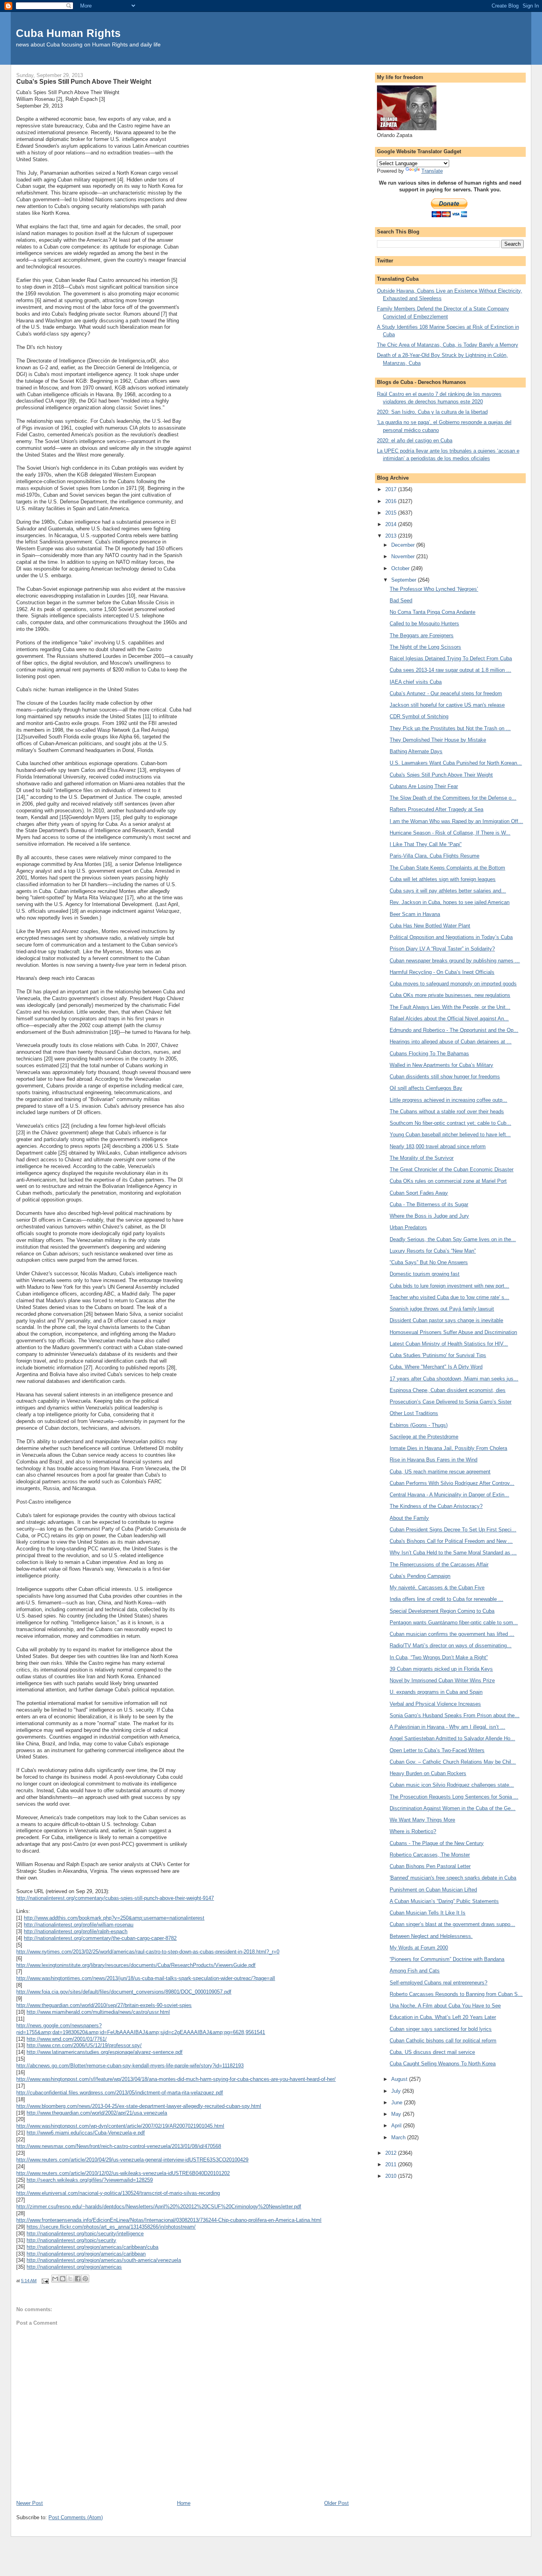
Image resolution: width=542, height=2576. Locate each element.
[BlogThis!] (63, 2279)
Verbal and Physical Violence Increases (435, 1704)
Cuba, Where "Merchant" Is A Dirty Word (436, 1367)
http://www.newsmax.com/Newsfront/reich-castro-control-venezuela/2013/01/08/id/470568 (119, 2146)
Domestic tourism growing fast (425, 1274)
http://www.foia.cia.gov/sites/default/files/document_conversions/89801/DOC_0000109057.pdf (124, 1992)
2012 (392, 2153)
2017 (392, 489)
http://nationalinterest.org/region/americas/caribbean (86, 2254)
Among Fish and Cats (415, 1971)
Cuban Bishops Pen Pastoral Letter (430, 1866)
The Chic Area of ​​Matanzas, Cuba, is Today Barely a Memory (448, 345)
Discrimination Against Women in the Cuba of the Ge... (453, 1808)
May (397, 2114)
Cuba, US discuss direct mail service (432, 2052)
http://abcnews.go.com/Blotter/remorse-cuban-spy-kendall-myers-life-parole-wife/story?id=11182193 (130, 2066)
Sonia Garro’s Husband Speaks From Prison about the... (455, 1715)
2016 (392, 501)
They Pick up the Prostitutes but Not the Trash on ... (450, 728)
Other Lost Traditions (414, 1413)
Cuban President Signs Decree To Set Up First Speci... (453, 1530)
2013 (392, 536)
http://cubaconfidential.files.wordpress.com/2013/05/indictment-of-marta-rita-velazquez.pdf (120, 2093)
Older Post (336, 2503)
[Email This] (55, 2279)
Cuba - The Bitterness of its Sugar (429, 1204)
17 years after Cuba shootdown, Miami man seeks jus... (454, 1379)
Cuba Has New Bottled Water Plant (430, 926)
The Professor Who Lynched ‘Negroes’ (434, 589)
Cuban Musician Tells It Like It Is (428, 1913)
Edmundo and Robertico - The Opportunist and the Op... (454, 1030)
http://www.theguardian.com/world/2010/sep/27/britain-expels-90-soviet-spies (104, 2005)
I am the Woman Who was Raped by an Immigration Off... (456, 821)
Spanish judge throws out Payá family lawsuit (442, 1309)
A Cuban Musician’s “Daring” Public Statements (444, 1901)
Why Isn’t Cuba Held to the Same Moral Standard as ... (453, 1553)
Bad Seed (401, 601)
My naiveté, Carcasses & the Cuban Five (437, 1588)
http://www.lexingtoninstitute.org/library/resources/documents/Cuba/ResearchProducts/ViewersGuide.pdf (136, 1965)
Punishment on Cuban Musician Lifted (433, 1890)
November (404, 556)
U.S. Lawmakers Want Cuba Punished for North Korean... (456, 763)
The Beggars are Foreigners (422, 635)
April (397, 2126)
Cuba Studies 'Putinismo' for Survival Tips (438, 1355)
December (404, 545)
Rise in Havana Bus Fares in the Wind (433, 1460)
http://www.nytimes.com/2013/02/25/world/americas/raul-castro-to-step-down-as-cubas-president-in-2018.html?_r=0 (148, 1952)
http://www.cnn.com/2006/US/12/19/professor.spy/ (84, 2045)
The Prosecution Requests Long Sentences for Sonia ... (454, 1797)
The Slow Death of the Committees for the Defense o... (453, 798)
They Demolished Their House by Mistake (438, 740)
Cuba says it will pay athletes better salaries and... (448, 891)
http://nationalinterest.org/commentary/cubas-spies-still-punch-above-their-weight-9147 (115, 1898)
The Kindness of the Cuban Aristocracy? (436, 1506)
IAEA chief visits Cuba (416, 682)
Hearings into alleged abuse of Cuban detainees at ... (451, 1042)
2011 (392, 2164)
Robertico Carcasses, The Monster (430, 1855)
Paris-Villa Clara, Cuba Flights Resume (434, 856)
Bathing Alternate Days (416, 751)
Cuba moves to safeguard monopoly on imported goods (453, 984)
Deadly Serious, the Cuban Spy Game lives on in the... (453, 1239)
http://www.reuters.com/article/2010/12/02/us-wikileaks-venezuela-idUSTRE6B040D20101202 (123, 2173)
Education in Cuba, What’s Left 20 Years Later (443, 2017)
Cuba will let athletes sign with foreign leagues (443, 879)
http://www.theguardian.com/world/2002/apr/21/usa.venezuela (97, 2113)
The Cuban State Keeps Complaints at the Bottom (447, 868)
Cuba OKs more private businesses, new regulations (450, 995)
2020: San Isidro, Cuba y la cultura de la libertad (432, 412)
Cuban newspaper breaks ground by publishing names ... (455, 961)
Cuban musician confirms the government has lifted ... (452, 1634)
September (405, 580)
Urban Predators (408, 1227)
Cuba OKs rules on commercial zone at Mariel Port (448, 1181)
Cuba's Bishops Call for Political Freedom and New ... (451, 1541)
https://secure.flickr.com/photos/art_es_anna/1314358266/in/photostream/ (111, 2227)
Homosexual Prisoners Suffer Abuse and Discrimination (453, 1332)
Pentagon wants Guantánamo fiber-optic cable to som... (454, 1623)
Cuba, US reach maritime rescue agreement (440, 1472)
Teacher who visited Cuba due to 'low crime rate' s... (449, 1297)
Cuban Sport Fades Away (419, 1193)
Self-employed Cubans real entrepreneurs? (438, 1983)
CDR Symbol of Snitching (419, 716)
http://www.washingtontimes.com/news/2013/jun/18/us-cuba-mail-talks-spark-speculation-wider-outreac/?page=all (146, 1978)
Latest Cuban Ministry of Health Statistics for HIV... (449, 1344)
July (397, 2091)
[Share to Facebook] (78, 2279)
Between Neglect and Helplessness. (431, 1936)
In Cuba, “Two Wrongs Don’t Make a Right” (439, 1657)
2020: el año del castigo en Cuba (415, 441)
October (401, 568)
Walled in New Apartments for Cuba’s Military (441, 1065)
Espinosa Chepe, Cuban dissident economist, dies (448, 1390)
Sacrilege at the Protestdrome (424, 1437)
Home (184, 2503)
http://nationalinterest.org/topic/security (71, 2240)
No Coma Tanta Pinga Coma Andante (432, 612)
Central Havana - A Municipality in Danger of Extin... (449, 1495)
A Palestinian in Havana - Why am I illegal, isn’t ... (447, 1727)
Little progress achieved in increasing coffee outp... (448, 1100)
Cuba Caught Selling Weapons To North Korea (443, 2064)
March (399, 2137)
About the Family (409, 1518)
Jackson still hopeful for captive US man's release (447, 705)
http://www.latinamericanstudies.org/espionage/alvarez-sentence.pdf (105, 2052)
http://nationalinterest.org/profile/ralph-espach (76, 1931)
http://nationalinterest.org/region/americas (74, 2267)
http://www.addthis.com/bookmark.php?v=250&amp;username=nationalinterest (114, 1918)
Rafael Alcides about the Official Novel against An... (449, 1019)
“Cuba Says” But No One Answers (429, 1262)
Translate (432, 171)
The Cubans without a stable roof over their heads (447, 1112)
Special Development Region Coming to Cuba (442, 1611)
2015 (392, 513)
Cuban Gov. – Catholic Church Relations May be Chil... (453, 1762)
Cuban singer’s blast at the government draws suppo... (452, 1924)
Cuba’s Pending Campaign (420, 1576)
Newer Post (30, 2503)
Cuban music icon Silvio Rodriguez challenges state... (452, 1785)
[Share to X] (70, 2279)
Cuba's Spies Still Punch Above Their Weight (441, 775)
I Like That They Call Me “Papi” (426, 844)
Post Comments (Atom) (76, 2517)
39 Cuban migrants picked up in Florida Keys (441, 1669)
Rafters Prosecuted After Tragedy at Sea (436, 809)
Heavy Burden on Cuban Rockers (428, 1773)
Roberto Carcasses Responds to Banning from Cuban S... (456, 1994)
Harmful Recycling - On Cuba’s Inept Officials (442, 972)
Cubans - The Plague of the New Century (437, 1843)
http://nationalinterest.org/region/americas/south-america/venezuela (104, 2260)
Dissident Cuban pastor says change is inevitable (446, 1320)
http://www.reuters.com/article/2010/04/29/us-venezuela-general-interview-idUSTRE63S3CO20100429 (132, 2160)
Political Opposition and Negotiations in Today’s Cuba (451, 937)
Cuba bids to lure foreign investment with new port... (449, 1286)
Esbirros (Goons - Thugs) (419, 1425)
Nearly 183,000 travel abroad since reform (438, 1146)
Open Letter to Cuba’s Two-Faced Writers (437, 1750)
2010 (392, 2176)
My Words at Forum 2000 (419, 1948)
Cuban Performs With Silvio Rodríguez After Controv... (452, 1483)
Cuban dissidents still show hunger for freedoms (445, 1077)
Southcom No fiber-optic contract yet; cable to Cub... (450, 1123)
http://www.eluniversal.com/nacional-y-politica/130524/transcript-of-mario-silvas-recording (118, 2193)
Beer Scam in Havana (415, 914)
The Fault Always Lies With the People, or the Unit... (450, 1007)
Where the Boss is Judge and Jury (429, 1216)
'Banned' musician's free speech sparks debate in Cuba (453, 1878)
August (400, 2079)
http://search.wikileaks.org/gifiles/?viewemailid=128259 (90, 2180)
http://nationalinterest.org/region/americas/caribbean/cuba (92, 2247)
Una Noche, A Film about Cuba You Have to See (445, 2006)
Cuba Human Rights (68, 33)
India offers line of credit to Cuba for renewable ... (446, 1599)
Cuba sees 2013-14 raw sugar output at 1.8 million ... (450, 670)
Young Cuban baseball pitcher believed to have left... (450, 1135)
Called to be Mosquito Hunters (424, 624)
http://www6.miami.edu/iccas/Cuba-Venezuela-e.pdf (86, 2133)
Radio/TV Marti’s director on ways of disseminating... (451, 1646)
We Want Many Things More (422, 1820)
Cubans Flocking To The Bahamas (429, 1054)
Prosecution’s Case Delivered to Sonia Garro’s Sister (451, 1402)
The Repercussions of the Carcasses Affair (439, 1565)
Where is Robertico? (413, 1831)
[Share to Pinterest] (85, 2279)
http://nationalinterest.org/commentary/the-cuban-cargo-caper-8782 (100, 1938)
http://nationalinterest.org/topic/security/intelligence (85, 2234)
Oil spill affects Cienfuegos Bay (426, 1088)
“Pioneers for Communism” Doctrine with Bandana (447, 1959)
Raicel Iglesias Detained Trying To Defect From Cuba (451, 658)
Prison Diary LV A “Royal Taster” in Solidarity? (442, 949)
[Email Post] (45, 2281)
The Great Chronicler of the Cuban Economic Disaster (452, 1169)
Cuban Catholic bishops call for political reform (443, 2041)
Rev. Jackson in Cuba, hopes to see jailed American (450, 902)
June (398, 2103)
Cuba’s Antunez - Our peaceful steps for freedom (446, 693)
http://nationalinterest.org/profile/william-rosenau (79, 1925)
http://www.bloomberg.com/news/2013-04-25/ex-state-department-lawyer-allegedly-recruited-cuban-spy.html (139, 2106)
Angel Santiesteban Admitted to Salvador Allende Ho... (452, 1738)
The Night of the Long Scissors (425, 647)
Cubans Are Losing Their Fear (424, 786)
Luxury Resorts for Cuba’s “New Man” (433, 1251)
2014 (392, 524)
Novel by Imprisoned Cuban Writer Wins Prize (442, 1680)
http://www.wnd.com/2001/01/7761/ (67, 2039)
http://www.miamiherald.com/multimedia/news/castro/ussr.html (98, 2012)
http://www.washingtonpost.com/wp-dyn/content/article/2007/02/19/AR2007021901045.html (120, 2126)
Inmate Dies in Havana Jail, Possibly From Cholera (448, 1448)
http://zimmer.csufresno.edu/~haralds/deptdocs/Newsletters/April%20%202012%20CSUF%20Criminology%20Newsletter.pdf (159, 2207)
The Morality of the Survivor (422, 1158)
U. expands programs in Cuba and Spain (436, 1692)
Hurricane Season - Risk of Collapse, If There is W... (450, 833)
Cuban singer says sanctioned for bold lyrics (441, 2029)
